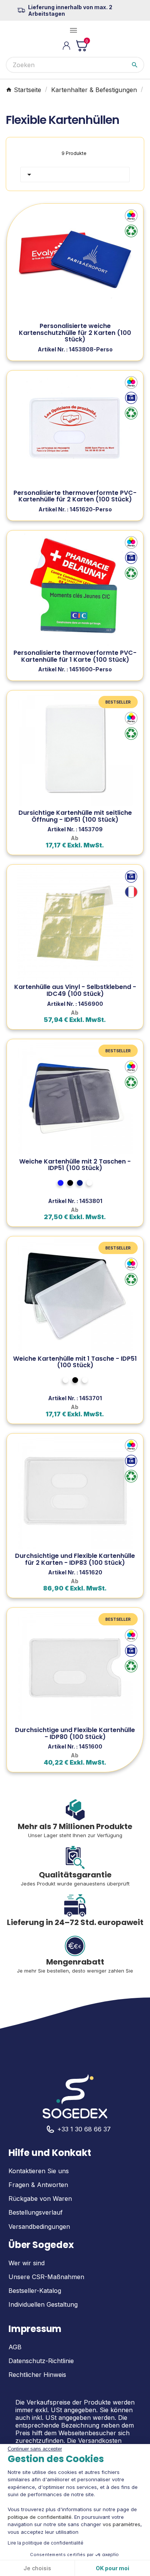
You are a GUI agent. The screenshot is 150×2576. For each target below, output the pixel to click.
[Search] (135, 65)
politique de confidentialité (40, 2517)
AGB (15, 2347)
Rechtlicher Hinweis (37, 2375)
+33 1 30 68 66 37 (84, 2129)
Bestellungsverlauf (36, 2212)
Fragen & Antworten (38, 2185)
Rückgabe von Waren (40, 2199)
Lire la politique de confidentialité (46, 2543)
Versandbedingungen (39, 2227)
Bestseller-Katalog (35, 2291)
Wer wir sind (27, 2263)
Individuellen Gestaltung (43, 2304)
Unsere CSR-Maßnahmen (46, 2277)
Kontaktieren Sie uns (39, 2171)
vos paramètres (122, 2524)
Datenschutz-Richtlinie (41, 2361)
